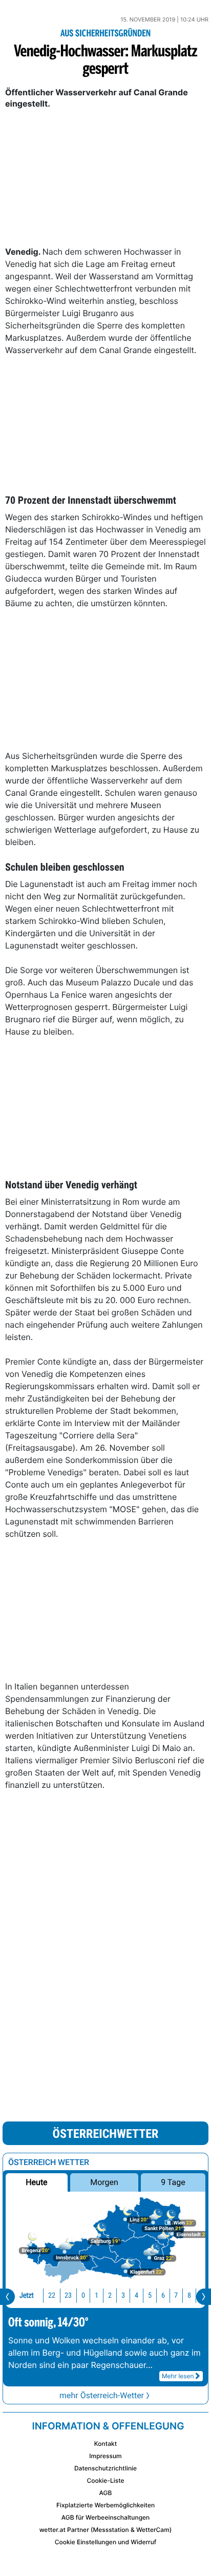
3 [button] (123, 2295)
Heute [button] (36, 2182)
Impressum (105, 2456)
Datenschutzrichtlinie (105, 2468)
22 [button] (52, 2295)
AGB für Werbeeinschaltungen (106, 2517)
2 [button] (110, 2295)
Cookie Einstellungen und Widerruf (106, 2542)
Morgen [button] (104, 2182)
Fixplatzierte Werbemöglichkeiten (105, 2505)
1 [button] (97, 2295)
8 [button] (189, 2295)
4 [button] (136, 2295)
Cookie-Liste (105, 2480)
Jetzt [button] (27, 2295)
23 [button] (68, 2295)
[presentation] (7, 2297)
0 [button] (83, 2295)
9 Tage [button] (173, 2182)
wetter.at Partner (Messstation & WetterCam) (106, 2530)
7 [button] (176, 2295)
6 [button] (163, 2295)
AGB (106, 2493)
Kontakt (105, 2444)
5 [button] (150, 2295)
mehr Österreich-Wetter (102, 2395)
